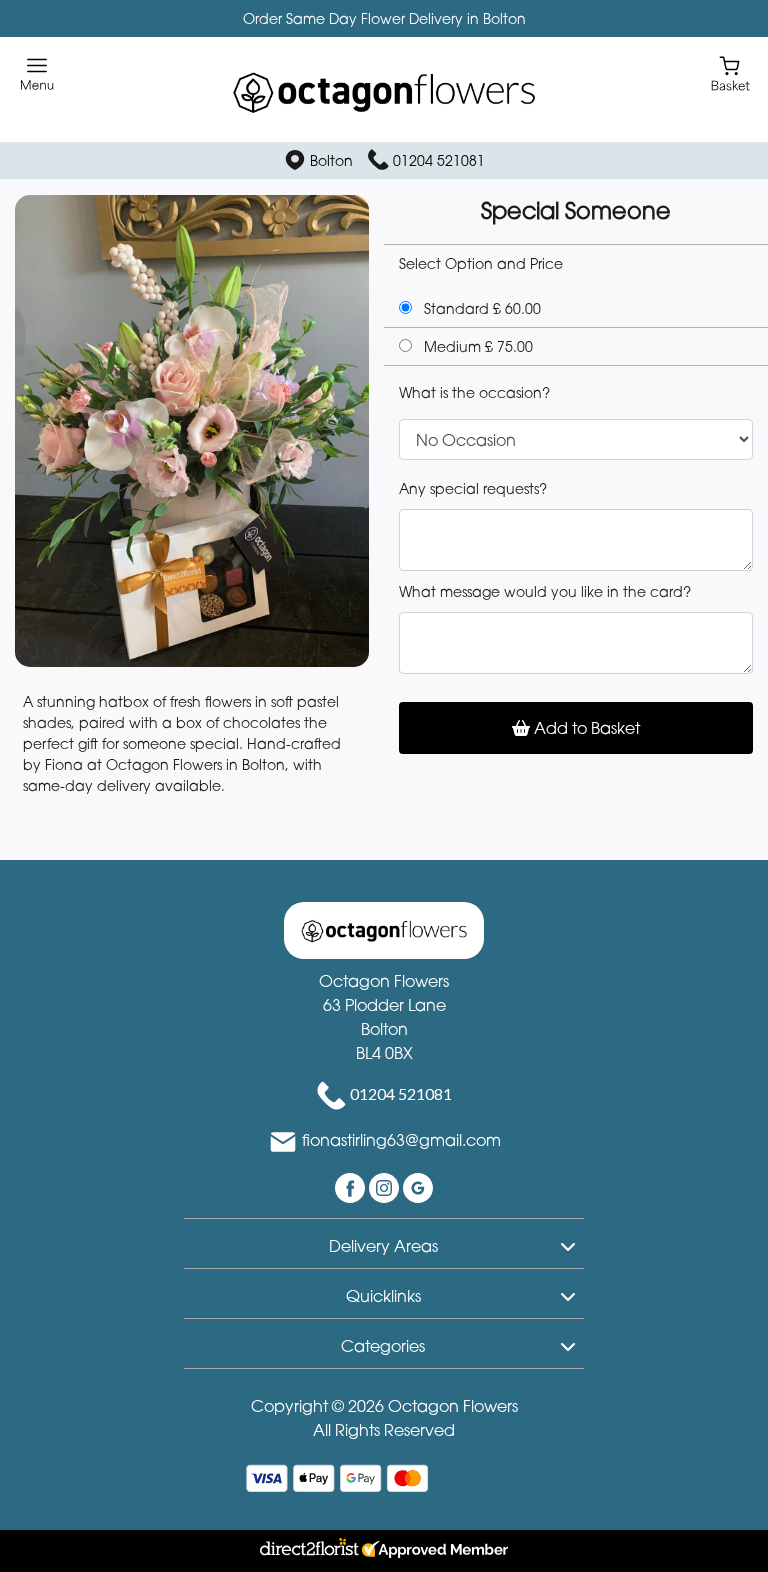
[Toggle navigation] (37, 74)
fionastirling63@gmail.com (401, 1140)
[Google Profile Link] (418, 1186)
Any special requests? (473, 488)
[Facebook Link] (352, 1186)
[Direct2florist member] (384, 1551)
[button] (384, 1243)
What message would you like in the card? (545, 591)
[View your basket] (730, 72)
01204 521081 (439, 160)
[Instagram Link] (386, 1186)
